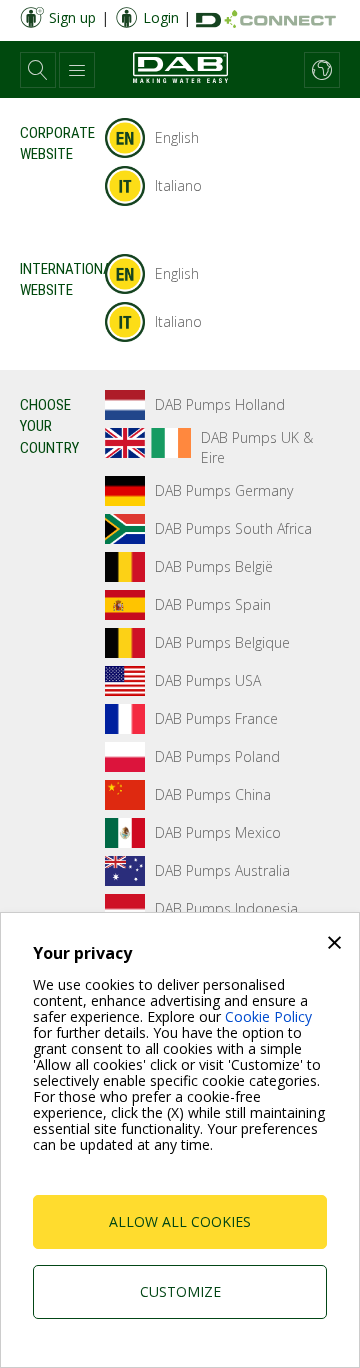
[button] (38, 70)
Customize (180, 1291)
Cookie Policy (268, 1016)
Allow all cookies (180, 1221)
